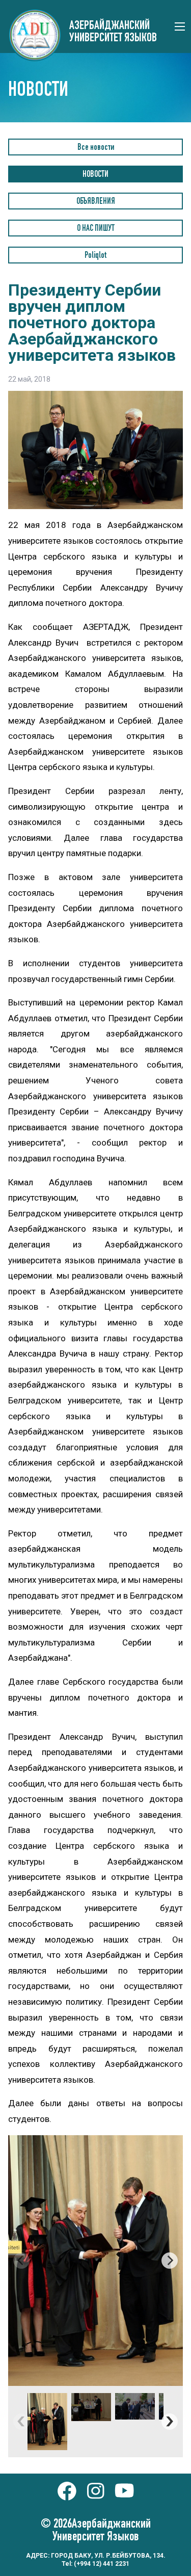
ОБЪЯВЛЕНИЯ (96, 202)
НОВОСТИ (95, 175)
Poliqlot (95, 256)
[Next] (170, 2261)
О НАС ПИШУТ (96, 229)
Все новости (96, 148)
